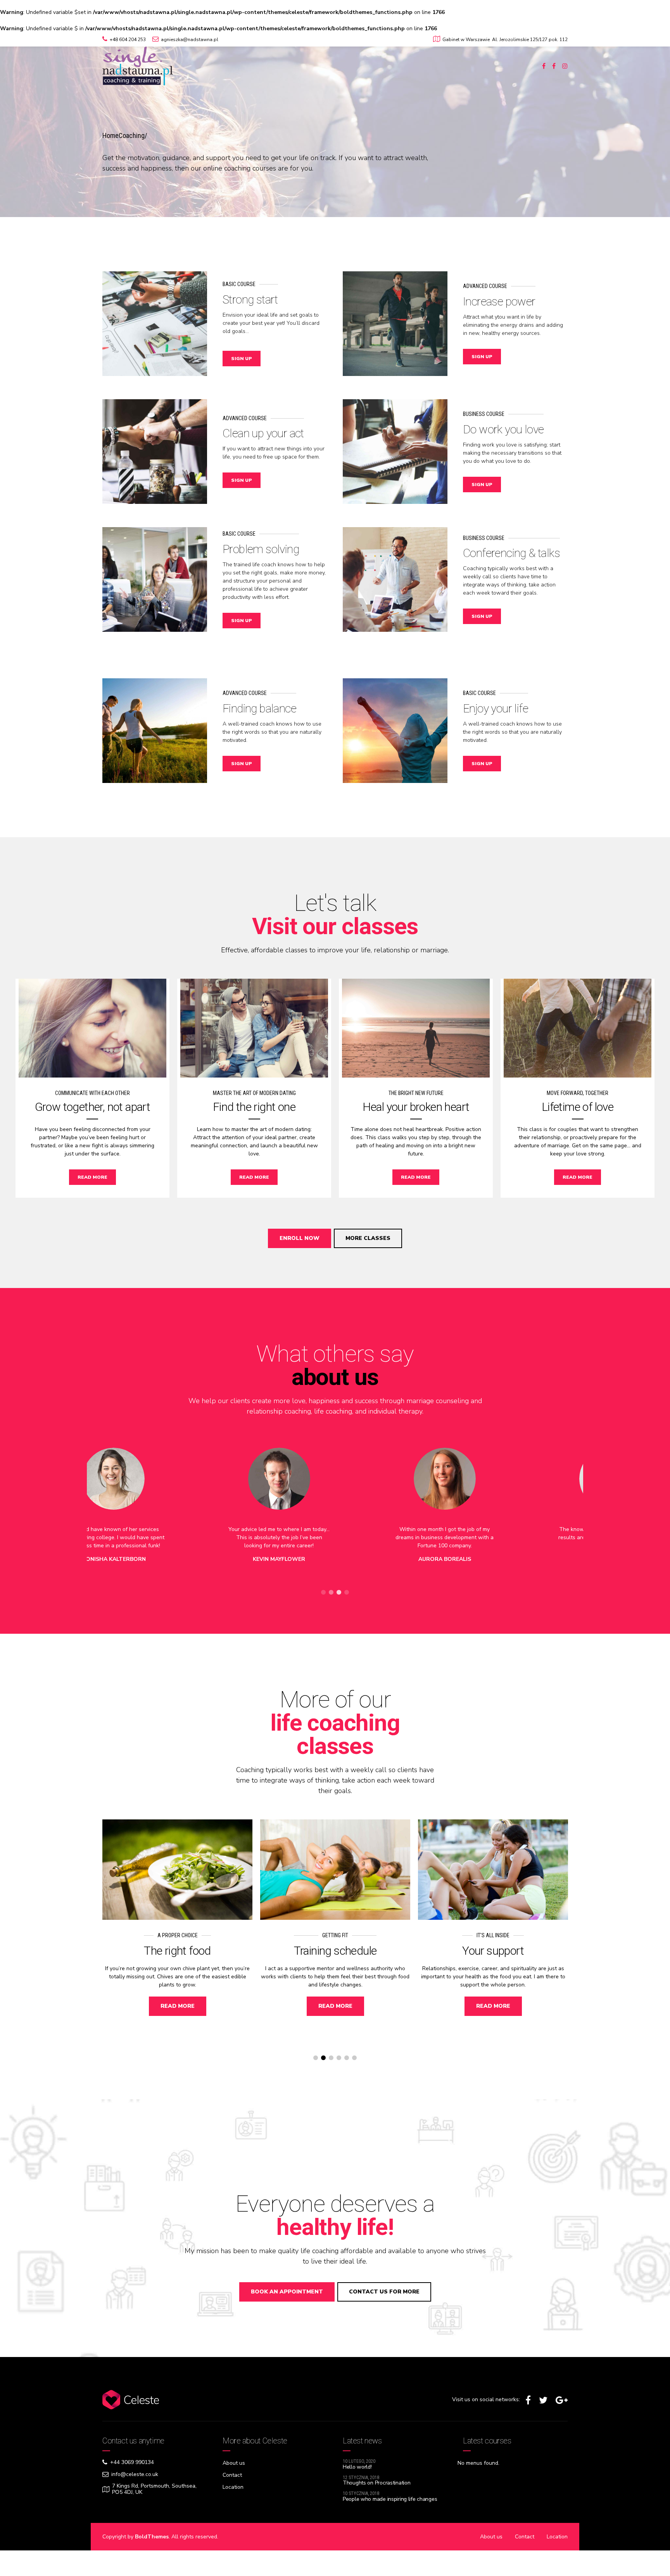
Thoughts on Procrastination (376, 2483)
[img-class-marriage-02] (254, 1028)
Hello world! (357, 2467)
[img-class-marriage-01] (92, 1028)
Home (111, 135)
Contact (232, 2475)
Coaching (132, 135)
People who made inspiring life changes (390, 2499)
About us (234, 2463)
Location (233, 2487)
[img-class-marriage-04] (578, 1028)
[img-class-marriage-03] (416, 1028)
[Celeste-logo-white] (131, 2400)
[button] (126, 1522)
